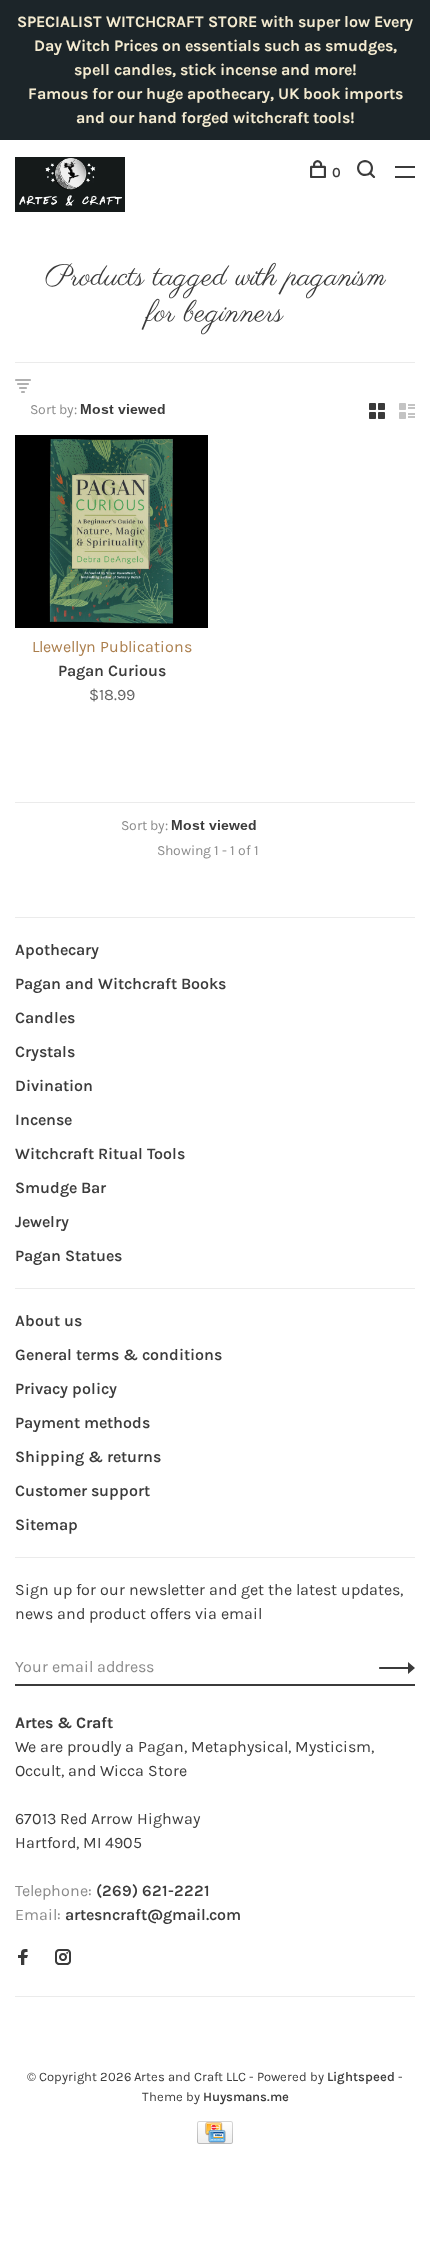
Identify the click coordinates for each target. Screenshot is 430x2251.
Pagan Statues (68, 1255)
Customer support (82, 1490)
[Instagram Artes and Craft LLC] (63, 1958)
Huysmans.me (246, 2096)
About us (48, 1320)
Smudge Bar (60, 1187)
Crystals (45, 1051)
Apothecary (57, 949)
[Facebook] (23, 1958)
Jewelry (42, 1221)
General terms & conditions (118, 1354)
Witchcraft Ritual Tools (100, 1153)
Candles (45, 1017)
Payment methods (82, 1422)
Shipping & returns (88, 1456)
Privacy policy (66, 1388)
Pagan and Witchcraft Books (120, 983)
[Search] (368, 172)
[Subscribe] (391, 1667)
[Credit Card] (215, 2138)
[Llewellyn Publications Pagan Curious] (111, 535)
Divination (54, 1085)
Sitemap (46, 1524)
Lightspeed (361, 2076)
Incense (43, 1119)
